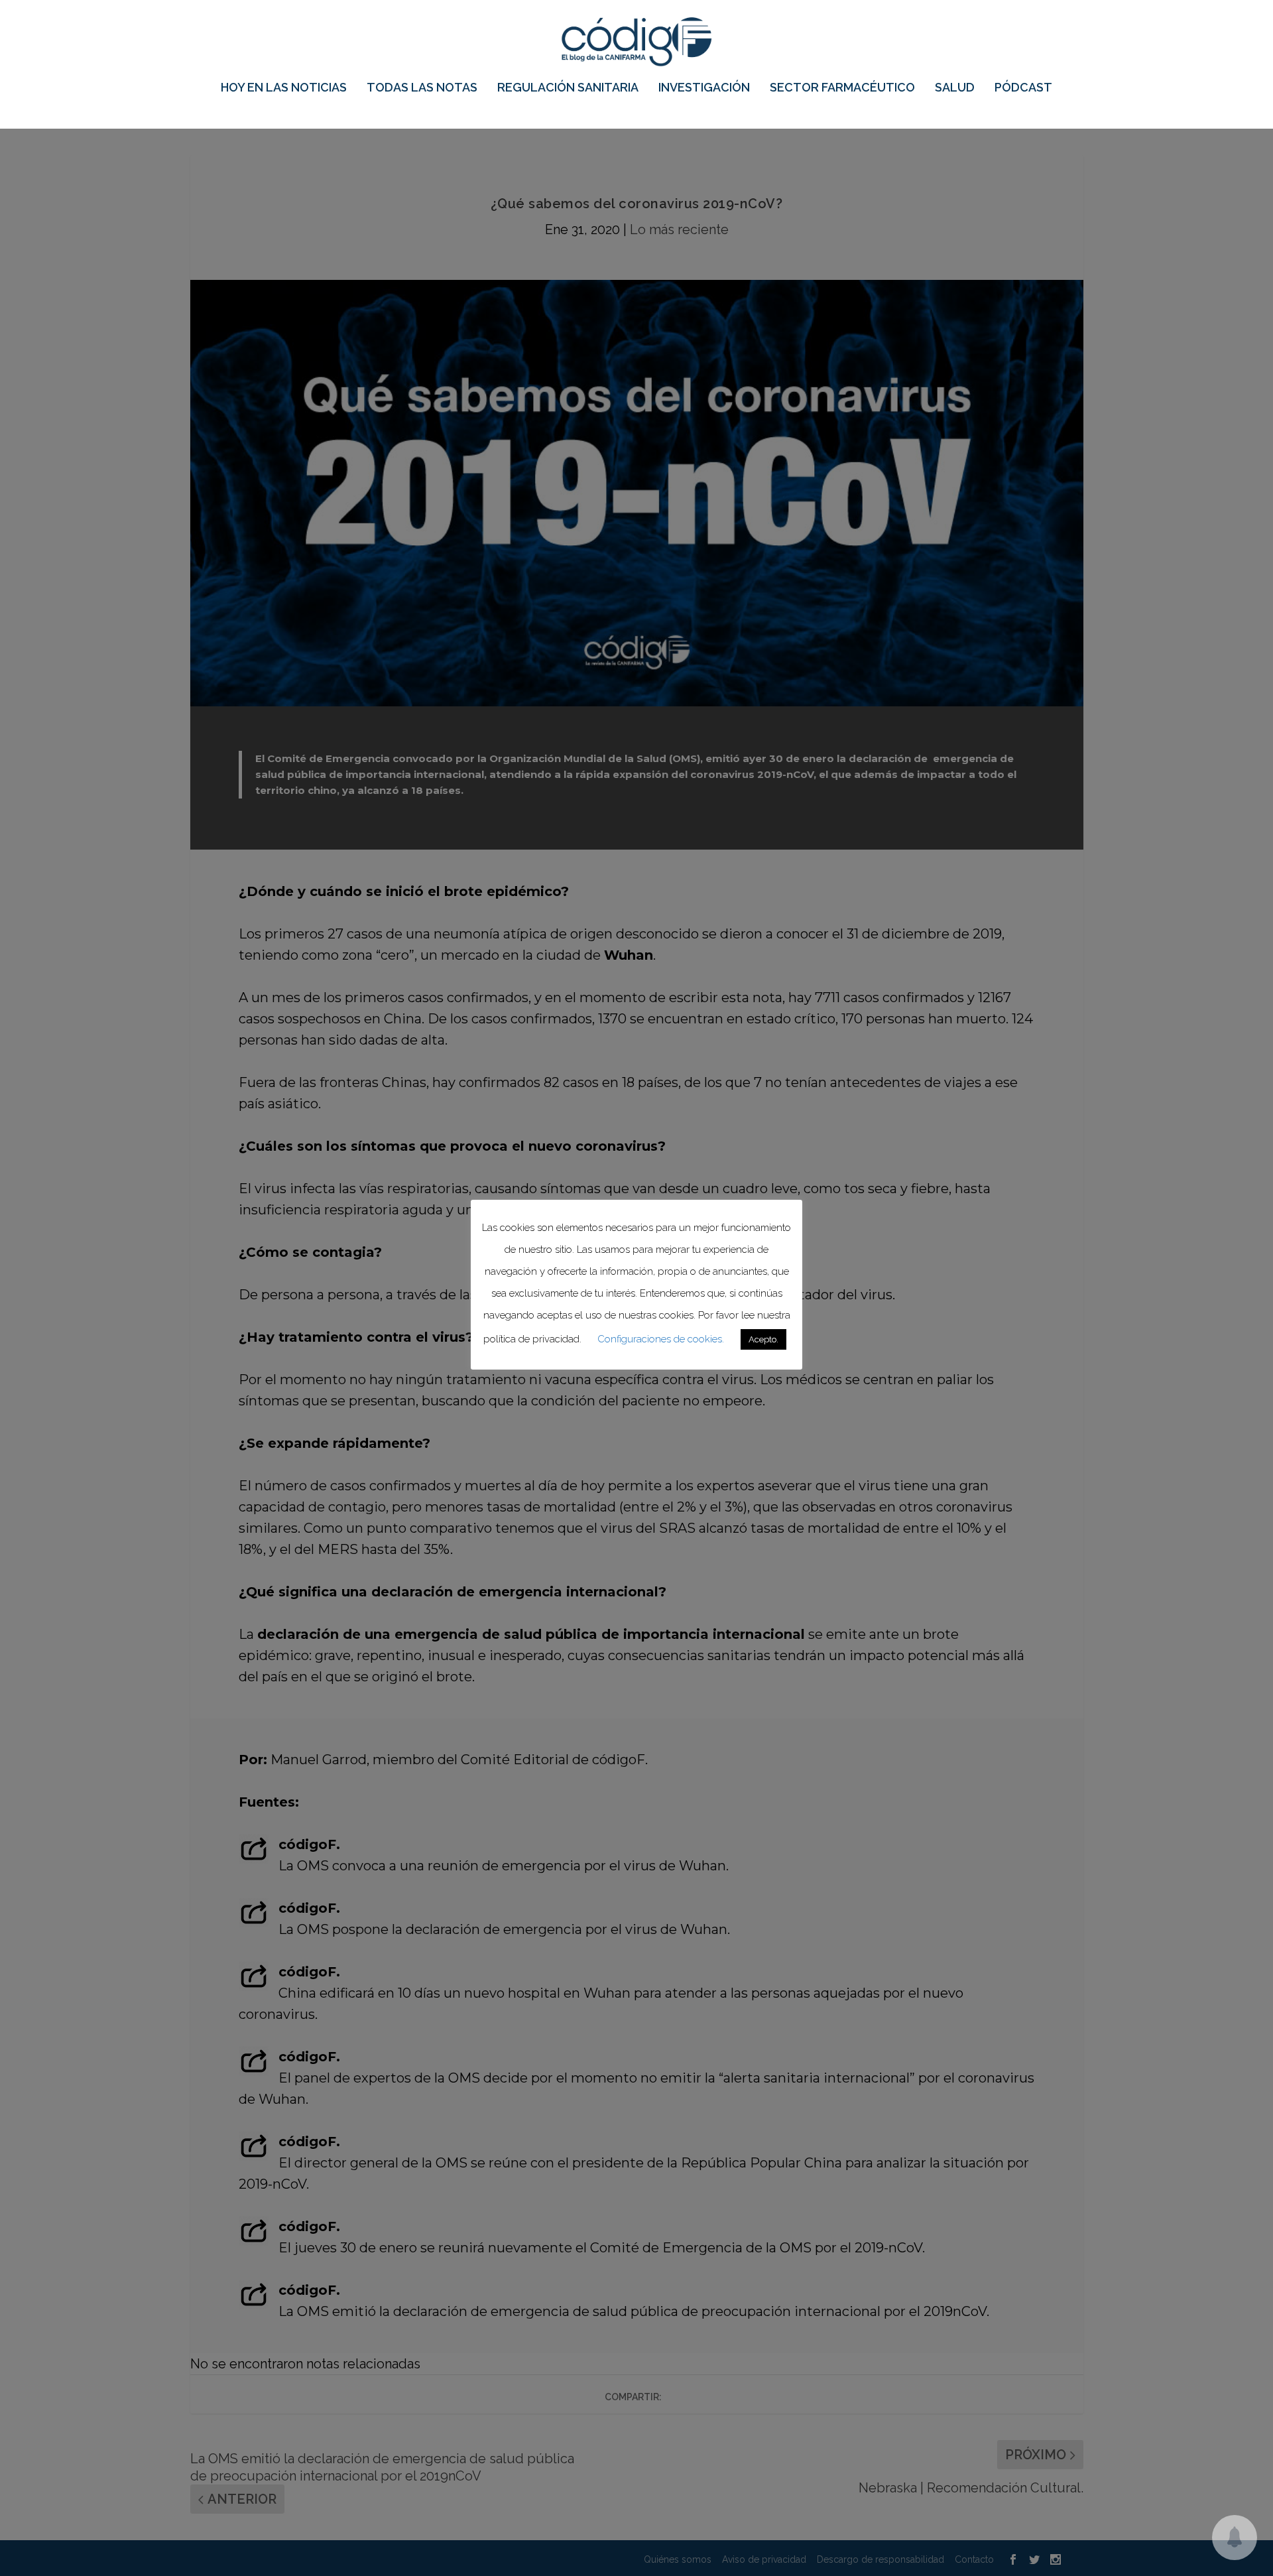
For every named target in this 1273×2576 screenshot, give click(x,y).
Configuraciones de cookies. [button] (661, 1339)
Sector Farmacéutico (842, 88)
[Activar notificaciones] (1235, 2538)
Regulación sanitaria (568, 88)
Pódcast (1023, 88)
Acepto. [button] (763, 1339)
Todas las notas (422, 88)
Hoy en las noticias (284, 88)
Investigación (704, 88)
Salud (955, 88)
